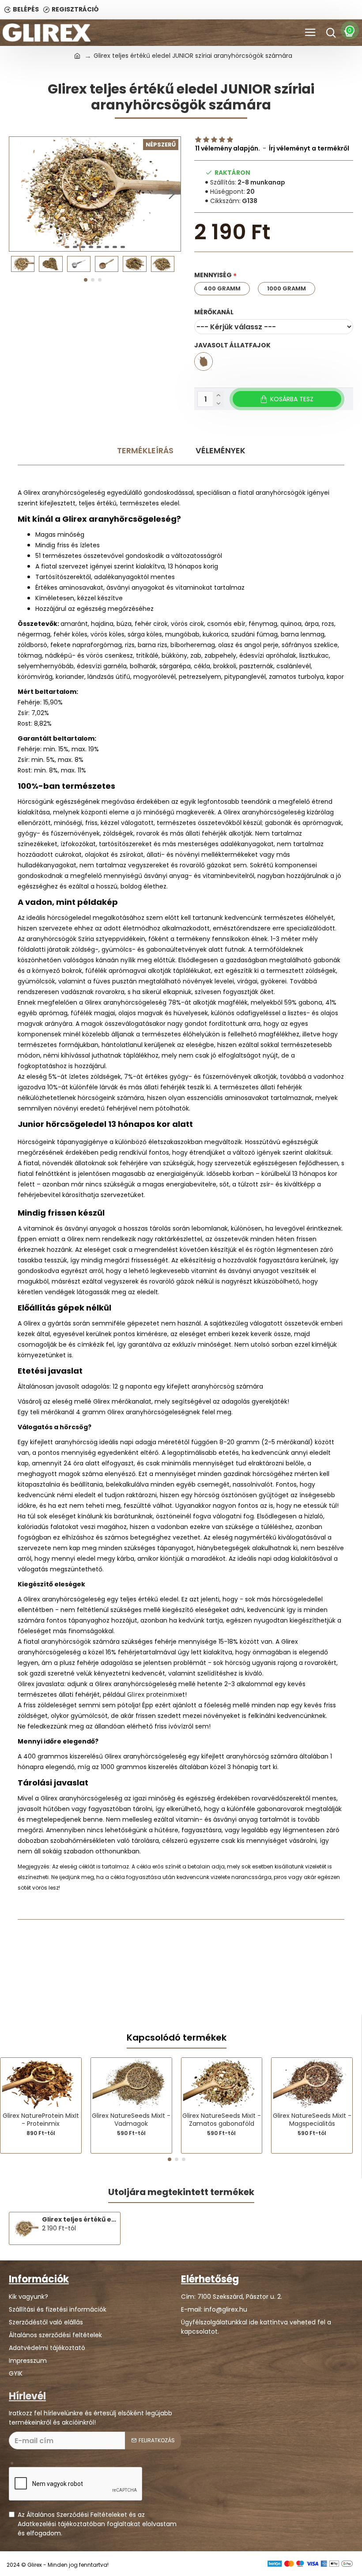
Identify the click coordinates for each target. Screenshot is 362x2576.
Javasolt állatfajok (232, 345)
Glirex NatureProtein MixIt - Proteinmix (41, 2120)
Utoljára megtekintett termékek (181, 2192)
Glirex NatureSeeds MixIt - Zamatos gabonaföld (222, 2120)
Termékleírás (145, 450)
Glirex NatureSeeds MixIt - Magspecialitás (312, 2120)
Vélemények (221, 450)
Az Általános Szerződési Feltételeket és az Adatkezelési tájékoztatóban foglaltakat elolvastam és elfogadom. (97, 2524)
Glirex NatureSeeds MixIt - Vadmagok (131, 2120)
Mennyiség (213, 275)
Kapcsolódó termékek (177, 2038)
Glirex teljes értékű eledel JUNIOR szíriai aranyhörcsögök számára (79, 2219)
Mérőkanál (214, 312)
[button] (18, 194)
